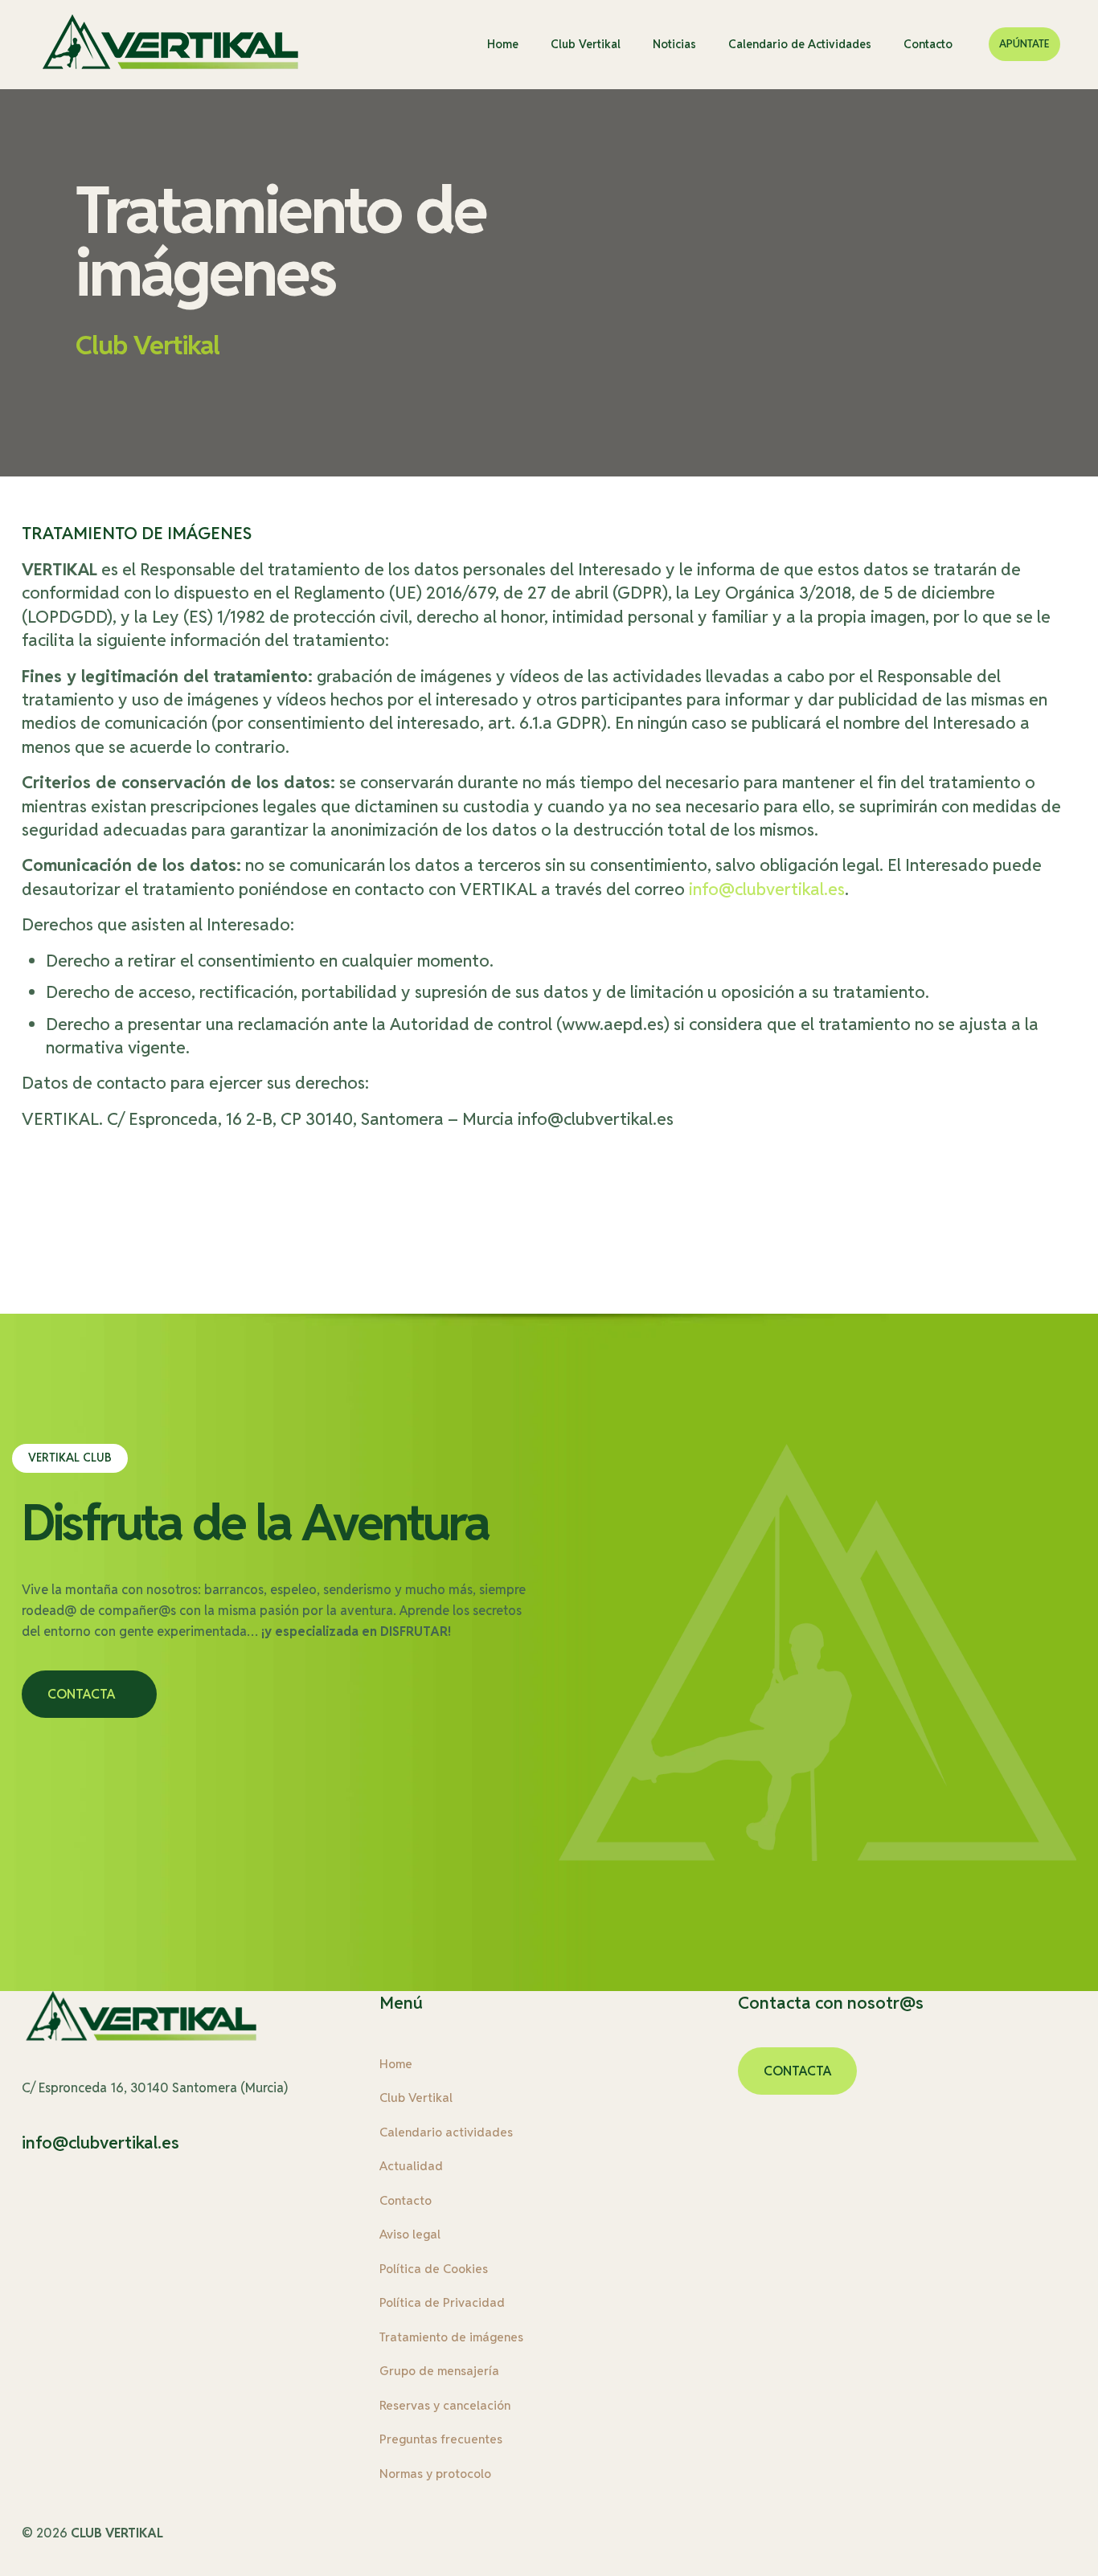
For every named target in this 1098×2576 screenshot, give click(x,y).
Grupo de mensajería (439, 2371)
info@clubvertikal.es (767, 889)
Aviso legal (410, 2234)
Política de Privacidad (442, 2302)
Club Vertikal (416, 2098)
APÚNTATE (1024, 44)
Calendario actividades (446, 2132)
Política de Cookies (434, 2269)
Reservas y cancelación (445, 2405)
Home (396, 2064)
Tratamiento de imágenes (451, 2337)
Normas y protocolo (435, 2474)
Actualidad (411, 2166)
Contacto (406, 2200)
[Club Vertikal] (172, 44)
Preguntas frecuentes (441, 2439)
